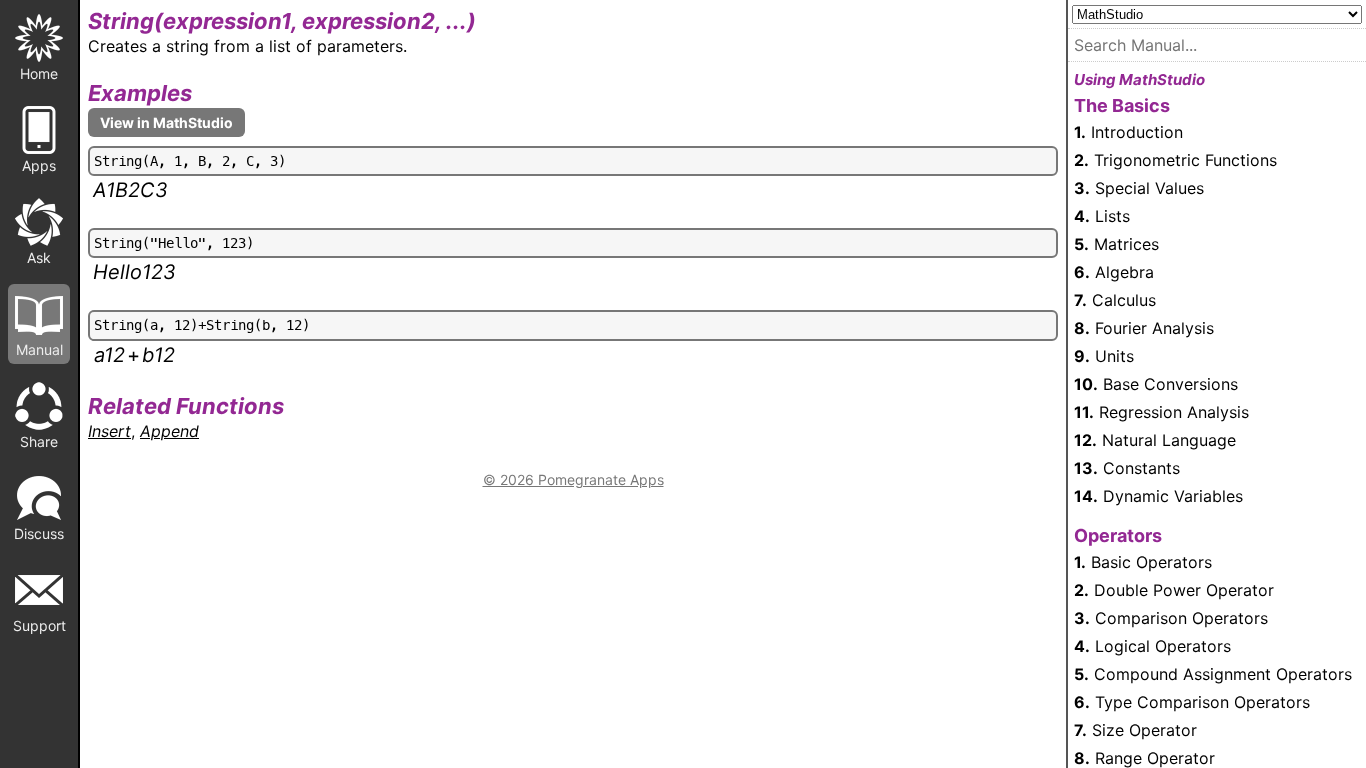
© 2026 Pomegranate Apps (573, 479)
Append (169, 431)
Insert (109, 431)
